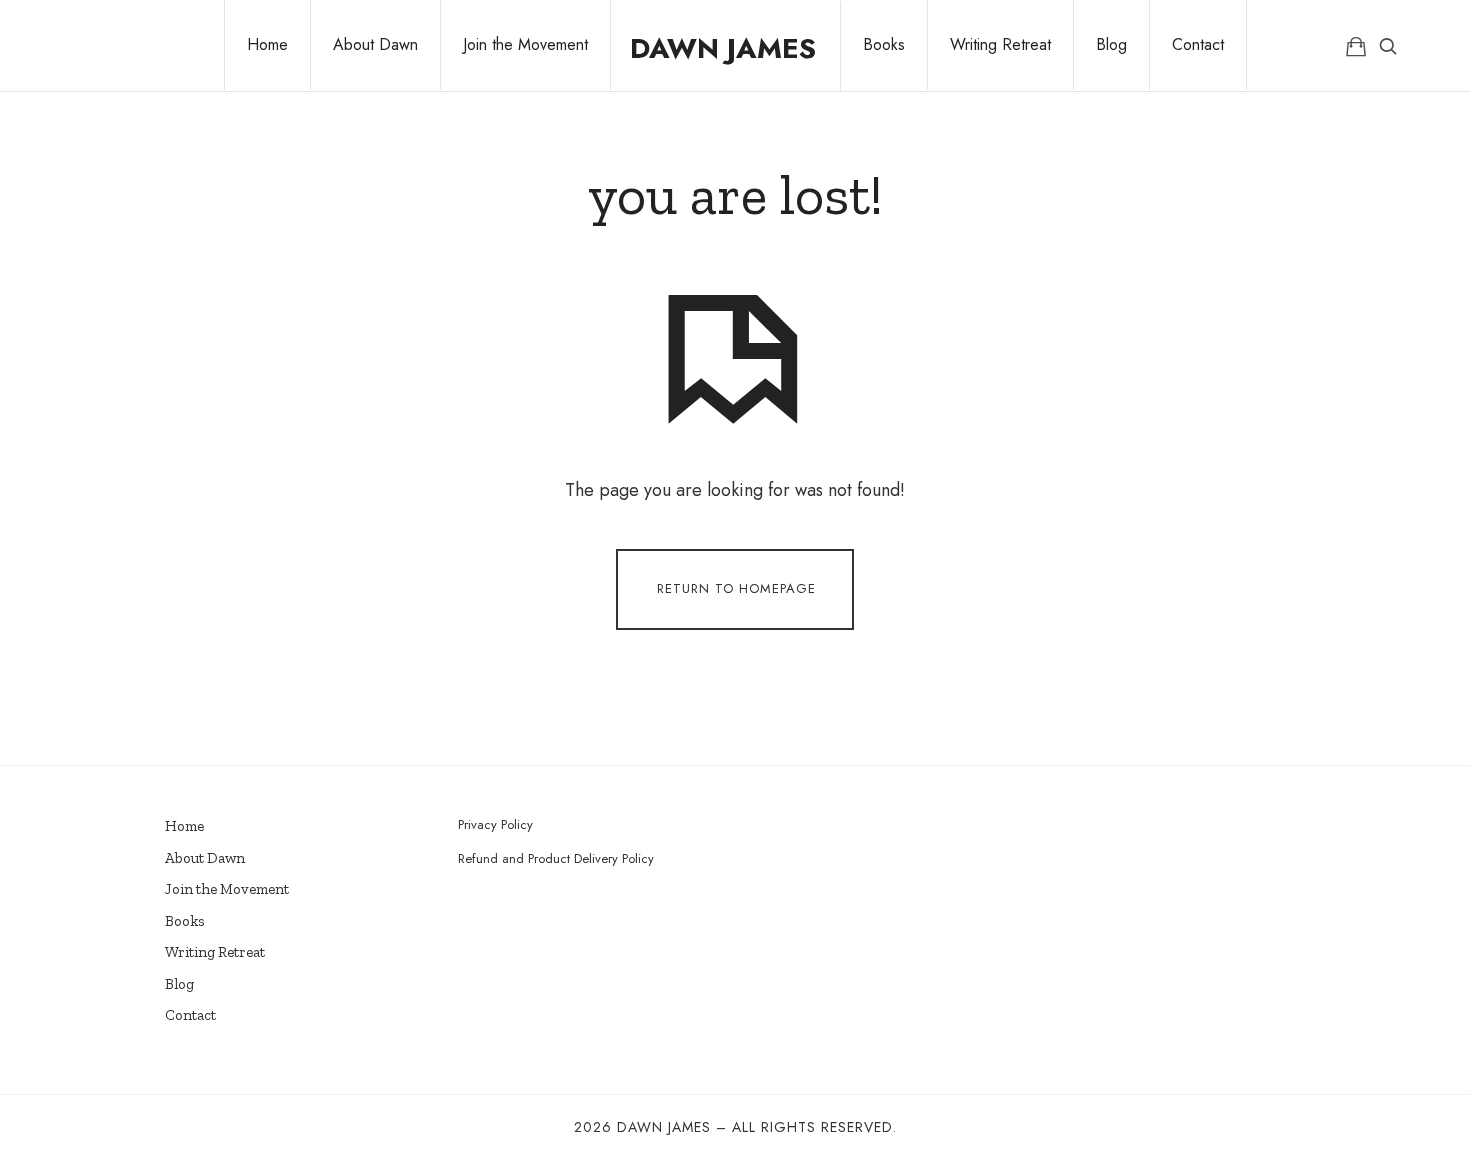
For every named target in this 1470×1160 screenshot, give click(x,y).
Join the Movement (227, 889)
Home (184, 826)
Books (185, 921)
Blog (179, 984)
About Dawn (205, 858)
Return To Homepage (736, 587)
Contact (190, 1015)
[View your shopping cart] (1356, 45)
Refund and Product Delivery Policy (556, 858)
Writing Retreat (215, 952)
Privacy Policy (495, 824)
